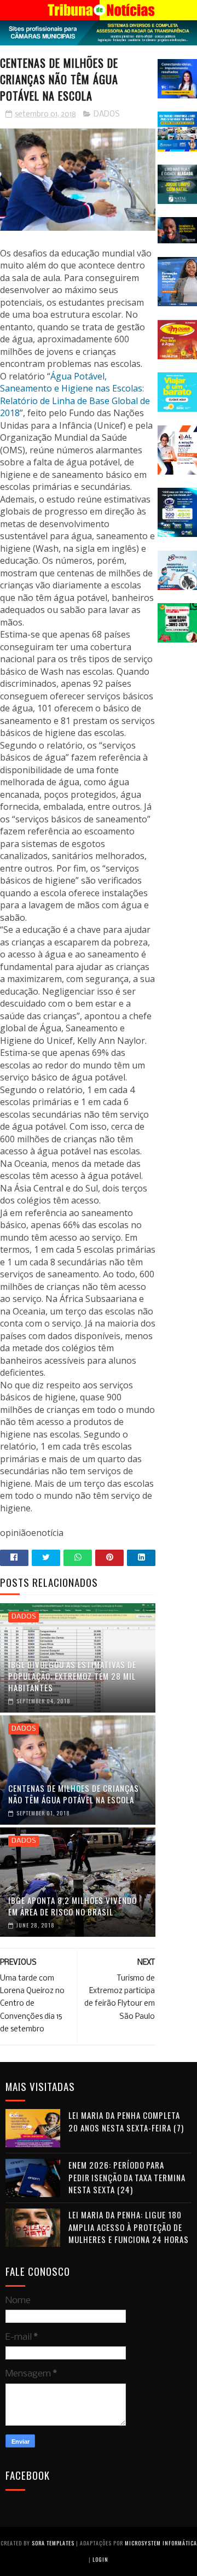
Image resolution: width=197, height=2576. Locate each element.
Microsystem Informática (161, 2543)
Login (100, 2559)
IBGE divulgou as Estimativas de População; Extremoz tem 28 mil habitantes (72, 1676)
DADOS (107, 115)
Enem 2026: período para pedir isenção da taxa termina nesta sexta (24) (127, 2177)
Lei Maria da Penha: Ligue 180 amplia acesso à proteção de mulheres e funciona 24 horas (129, 2227)
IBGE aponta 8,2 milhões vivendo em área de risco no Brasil (73, 1906)
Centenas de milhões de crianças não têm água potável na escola (74, 1794)
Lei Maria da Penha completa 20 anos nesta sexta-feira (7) (126, 2121)
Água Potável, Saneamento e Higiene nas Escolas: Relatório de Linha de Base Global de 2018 (75, 395)
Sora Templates (53, 2543)
